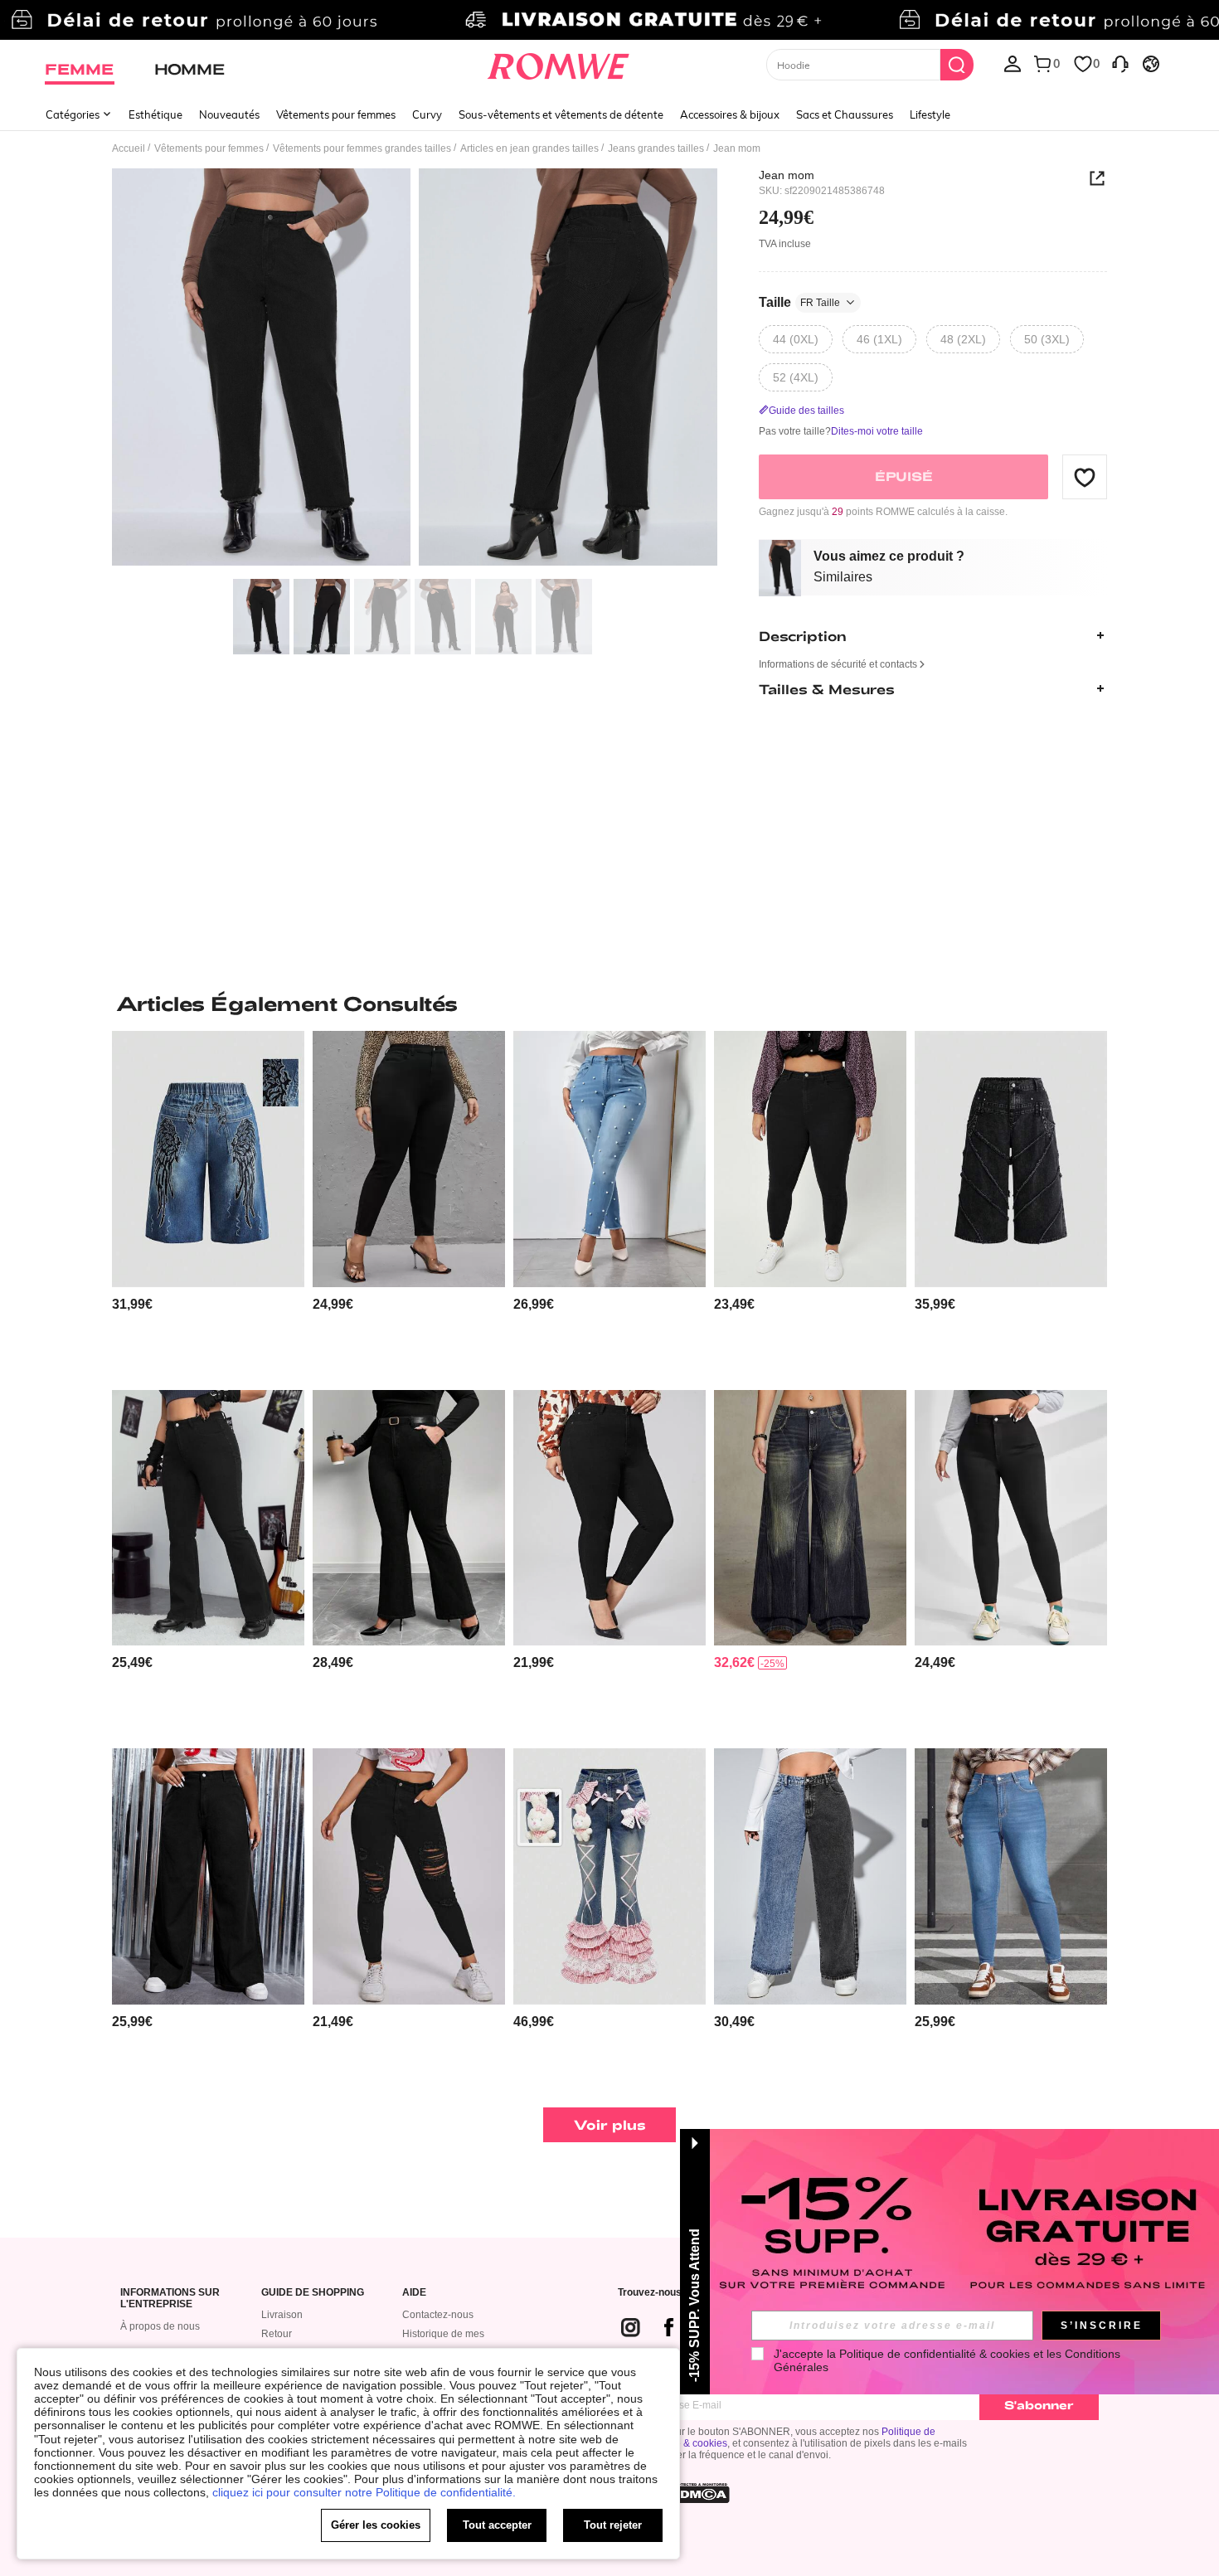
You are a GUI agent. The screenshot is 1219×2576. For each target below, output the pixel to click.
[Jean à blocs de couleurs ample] (810, 1876)
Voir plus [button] (610, 2124)
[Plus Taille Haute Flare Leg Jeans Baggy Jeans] (208, 1876)
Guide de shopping (313, 2293)
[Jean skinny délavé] (1011, 1876)
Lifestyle (930, 114)
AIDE (414, 2293)
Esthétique (155, 114)
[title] (609, 1004)
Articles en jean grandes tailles (529, 148)
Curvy (427, 114)
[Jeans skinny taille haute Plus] (1011, 1518)
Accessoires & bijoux (730, 114)
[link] (609, 20)
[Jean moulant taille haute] (409, 1159)
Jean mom (787, 175)
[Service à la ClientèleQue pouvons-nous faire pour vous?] (1120, 63)
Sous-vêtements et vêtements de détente (561, 114)
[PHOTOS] (415, 369)
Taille (799, 302)
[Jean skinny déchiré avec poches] (409, 1876)
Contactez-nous (438, 2315)
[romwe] (559, 63)
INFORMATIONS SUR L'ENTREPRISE (170, 2299)
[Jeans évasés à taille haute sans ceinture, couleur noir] (208, 1518)
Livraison (282, 2315)
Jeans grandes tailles (656, 148)
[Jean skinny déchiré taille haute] (810, 1159)
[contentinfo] (132, 1304)
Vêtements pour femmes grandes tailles (362, 148)
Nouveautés (229, 114)
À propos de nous (160, 2326)
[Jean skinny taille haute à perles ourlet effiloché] (609, 1159)
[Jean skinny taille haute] (609, 1518)
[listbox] (1013, 63)
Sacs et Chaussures (845, 114)
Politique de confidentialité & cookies (935, 2354)
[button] (1085, 477)
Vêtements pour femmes (336, 114)
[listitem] (208, 1204)
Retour (277, 2334)
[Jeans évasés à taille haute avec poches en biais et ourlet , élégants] (409, 1518)
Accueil (129, 148)
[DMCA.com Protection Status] (700, 2493)
